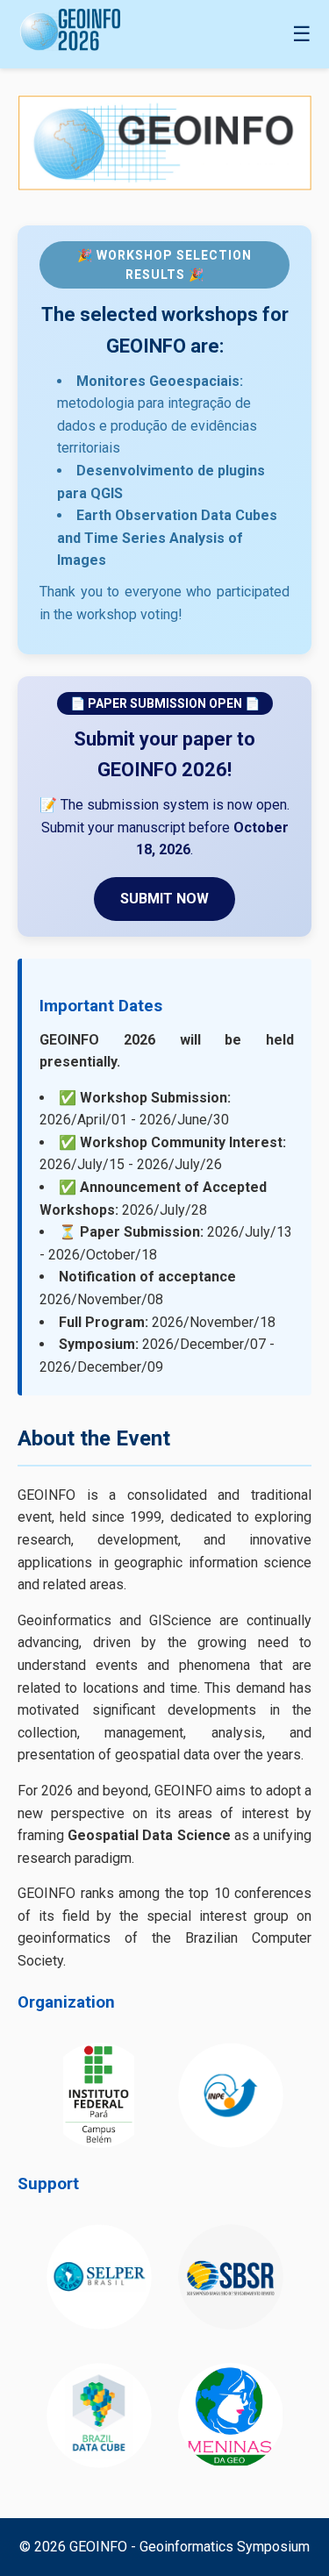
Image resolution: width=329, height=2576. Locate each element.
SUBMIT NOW (164, 899)
